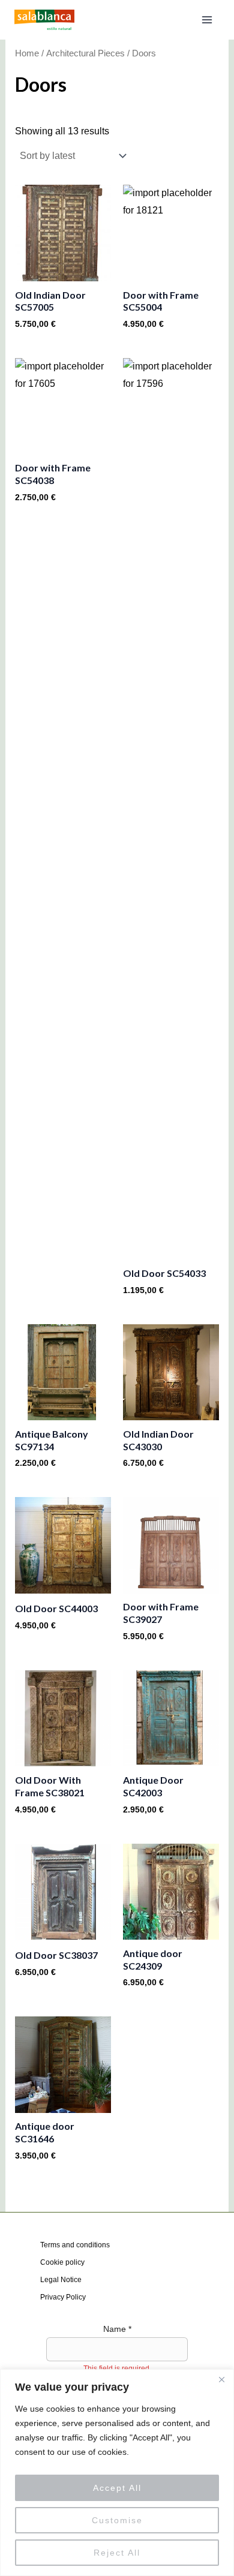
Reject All (117, 2553)
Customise (117, 2520)
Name (117, 2329)
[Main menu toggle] (207, 20)
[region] (117, 2473)
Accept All (117, 2488)
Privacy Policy (63, 2297)
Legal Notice (61, 2280)
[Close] (221, 2379)
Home (27, 53)
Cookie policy (62, 2262)
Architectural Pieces (85, 53)
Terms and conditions (75, 2245)
